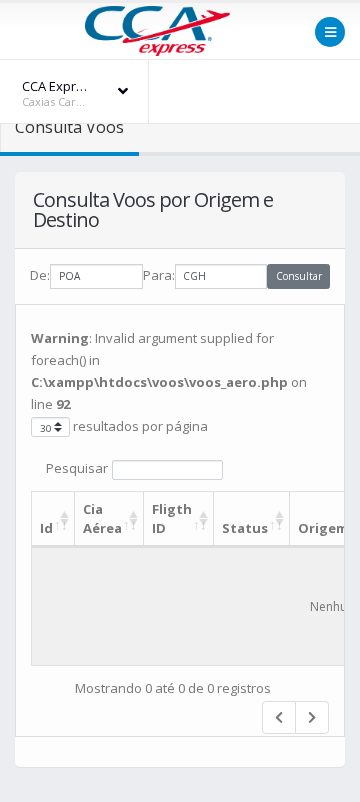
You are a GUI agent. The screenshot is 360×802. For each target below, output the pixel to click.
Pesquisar (77, 468)
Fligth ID (172, 518)
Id (46, 528)
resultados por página (139, 426)
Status (245, 528)
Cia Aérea (102, 518)
